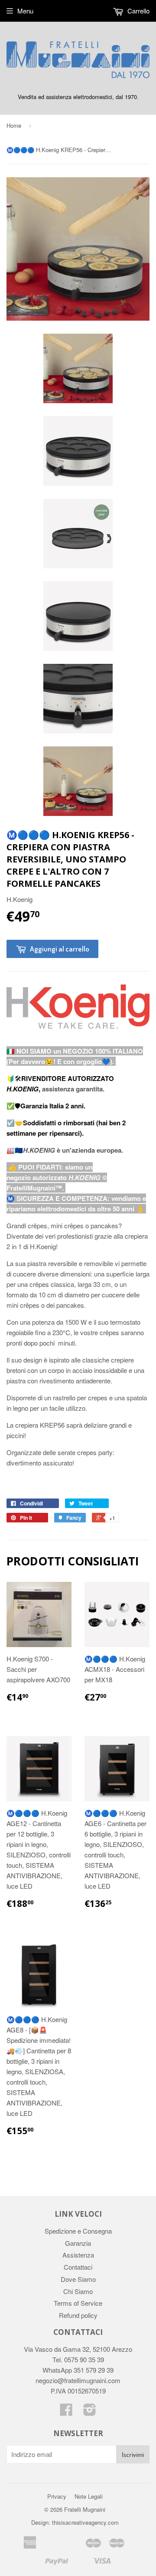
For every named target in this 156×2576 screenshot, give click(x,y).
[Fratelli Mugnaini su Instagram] (90, 2412)
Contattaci (78, 2267)
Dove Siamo (78, 2279)
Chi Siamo (78, 2291)
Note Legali (89, 2496)
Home (14, 125)
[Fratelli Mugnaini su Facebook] (66, 2412)
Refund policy (78, 2315)
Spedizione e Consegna (78, 2231)
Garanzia (78, 2243)
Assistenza (78, 2255)
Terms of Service (78, 2303)
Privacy (57, 2496)
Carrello (138, 11)
